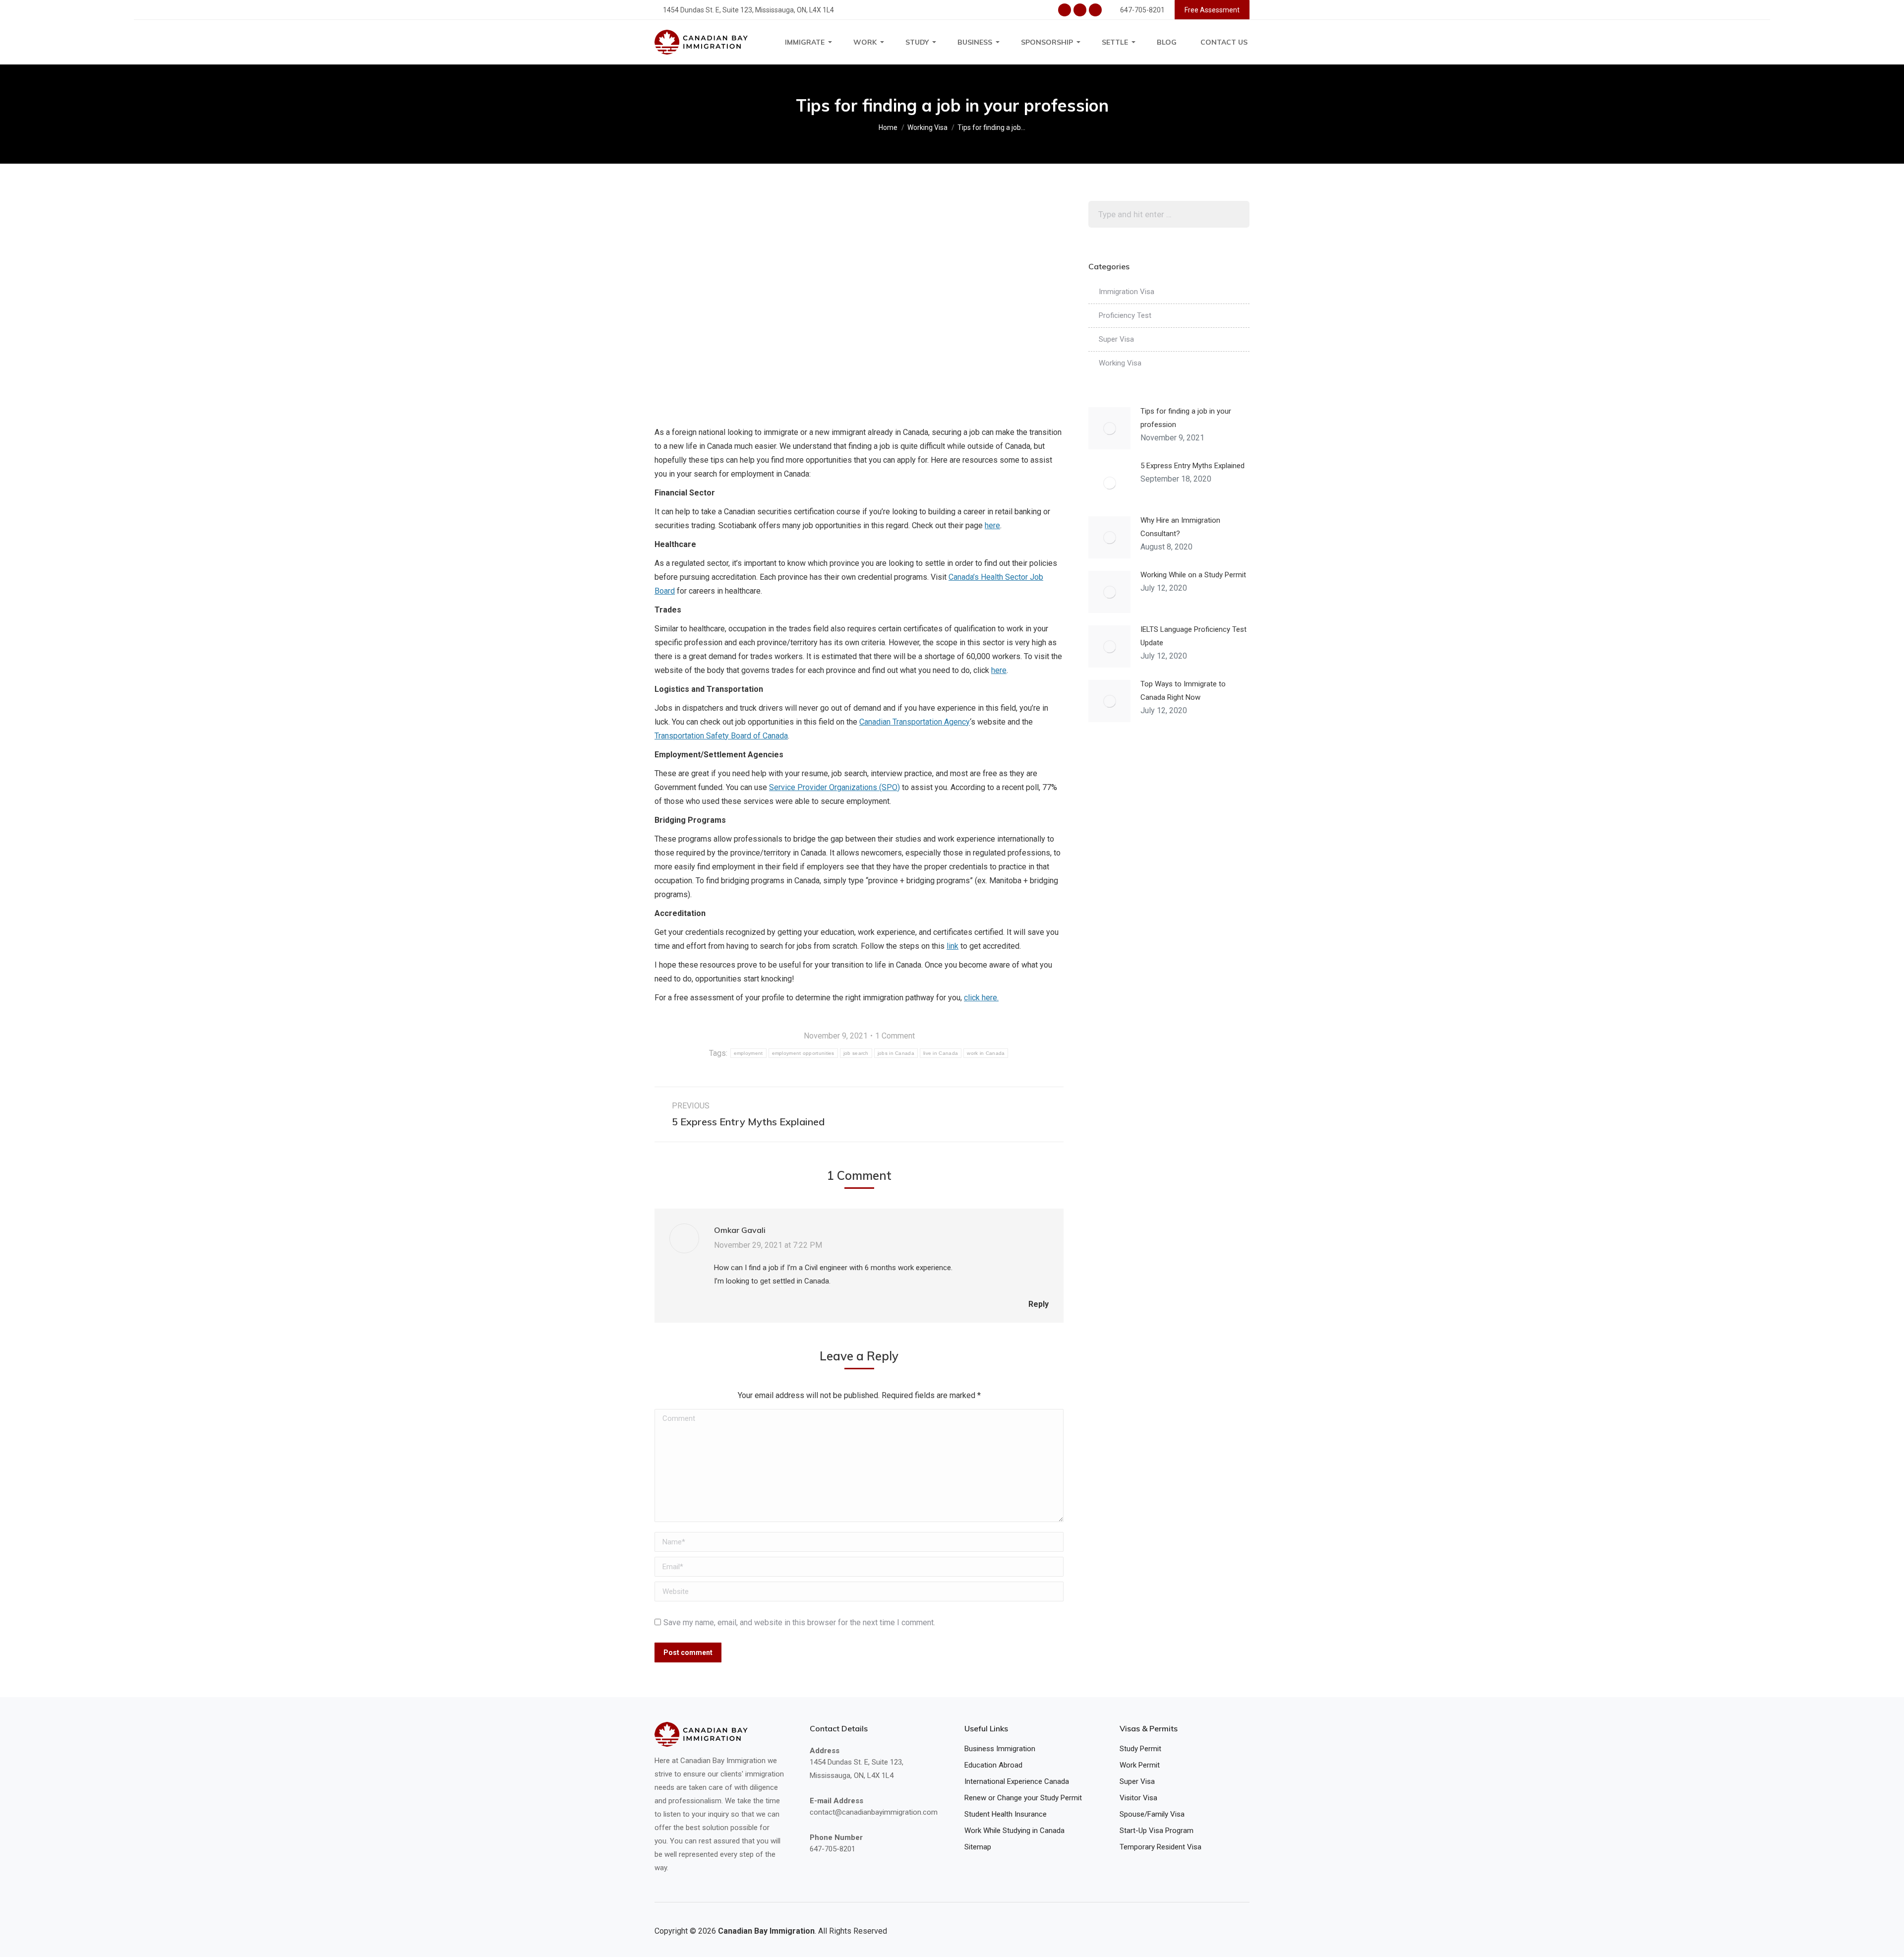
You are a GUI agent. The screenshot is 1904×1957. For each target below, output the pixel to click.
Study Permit (1140, 1749)
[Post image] (1109, 428)
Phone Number (836, 1837)
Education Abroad (993, 1765)
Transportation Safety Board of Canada (721, 736)
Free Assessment (1212, 10)
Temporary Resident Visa (1160, 1847)
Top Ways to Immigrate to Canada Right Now (1183, 691)
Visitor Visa (1138, 1798)
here (992, 525)
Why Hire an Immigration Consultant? (1180, 527)
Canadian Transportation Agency (915, 722)
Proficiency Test (1125, 315)
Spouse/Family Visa (1152, 1814)
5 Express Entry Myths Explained (1192, 466)
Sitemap (978, 1847)
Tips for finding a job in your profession (1186, 418)
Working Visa (1120, 363)
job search (856, 1053)
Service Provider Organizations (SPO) (834, 787)
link (952, 946)
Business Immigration (1000, 1749)
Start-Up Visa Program (1157, 1831)
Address (825, 1750)
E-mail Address (836, 1801)
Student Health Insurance (1006, 1814)
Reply (1038, 1304)
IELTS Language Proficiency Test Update (1193, 636)
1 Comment (895, 1036)
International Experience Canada (1017, 1781)
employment (748, 1053)
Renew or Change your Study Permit (1023, 1798)
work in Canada (986, 1053)
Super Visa (1116, 339)
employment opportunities (803, 1053)
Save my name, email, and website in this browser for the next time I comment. (799, 1622)
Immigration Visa (1127, 292)
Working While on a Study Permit (1193, 575)
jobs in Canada (896, 1053)
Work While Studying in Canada (1014, 1831)
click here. (981, 998)
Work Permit (1140, 1765)
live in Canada (941, 1053)
